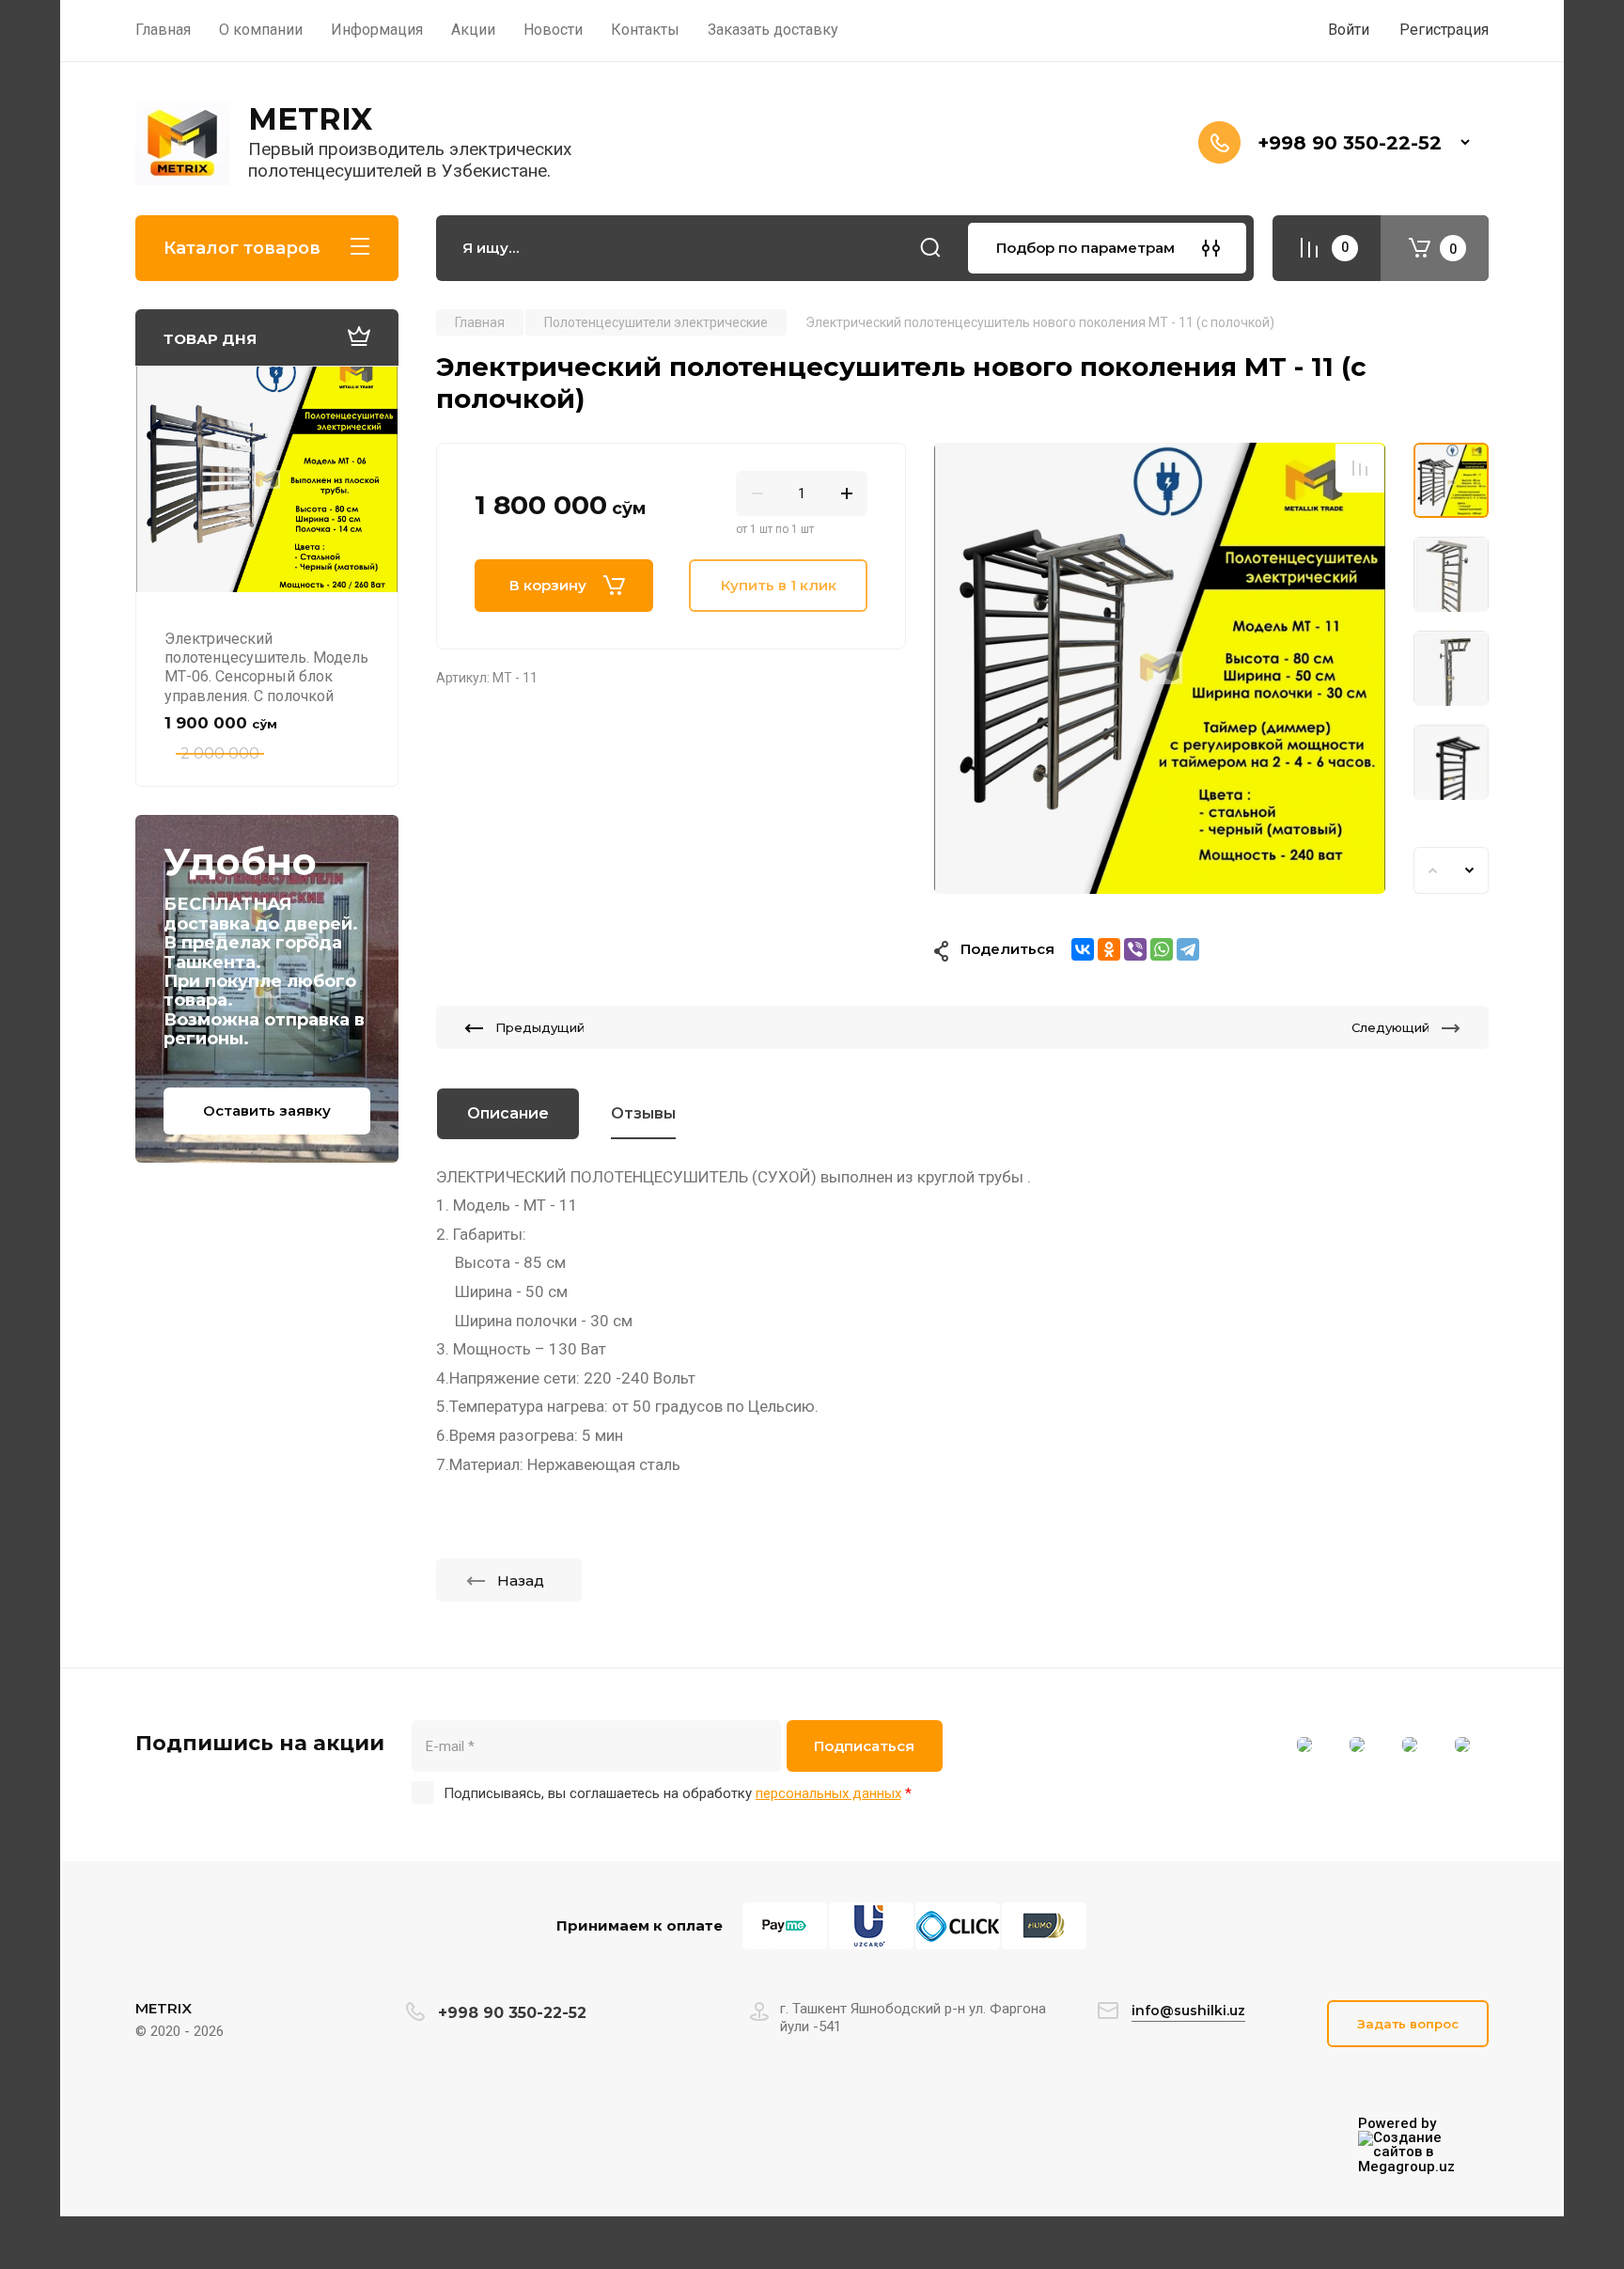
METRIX (310, 119)
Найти (930, 248)
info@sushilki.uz (1188, 2011)
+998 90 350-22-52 (1350, 143)
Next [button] (1470, 870)
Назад (521, 1580)
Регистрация (1444, 30)
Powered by (1397, 2124)
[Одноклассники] (1109, 949)
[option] (1160, 668)
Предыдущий (540, 1027)
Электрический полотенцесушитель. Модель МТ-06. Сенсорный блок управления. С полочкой (266, 667)
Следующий (1390, 1027)
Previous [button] (1432, 870)
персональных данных (828, 1793)
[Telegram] (1188, 949)
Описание (508, 1113)
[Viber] (1135, 949)
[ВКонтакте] (1083, 949)
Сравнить (1360, 468)
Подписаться (864, 1746)
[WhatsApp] (1162, 949)
